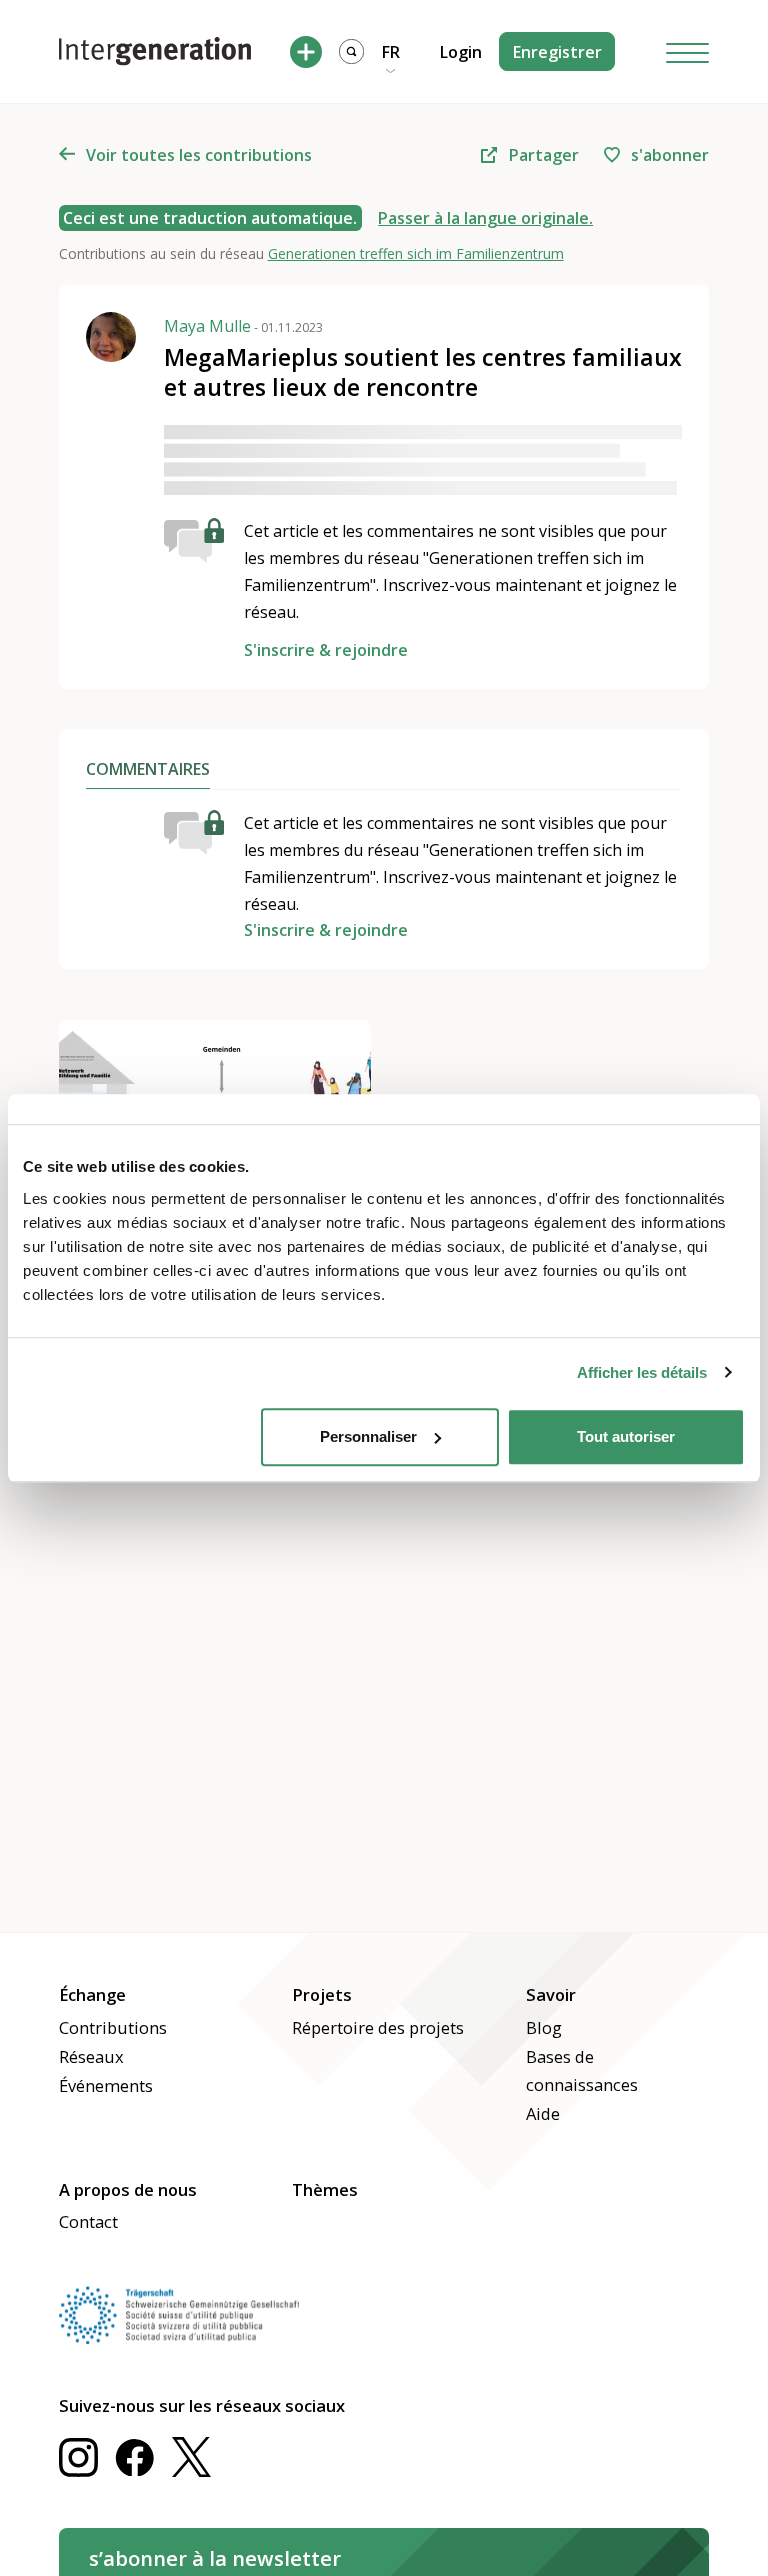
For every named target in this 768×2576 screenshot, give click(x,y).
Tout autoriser (626, 1436)
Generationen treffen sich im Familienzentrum (416, 253)
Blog (544, 2027)
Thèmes (325, 2189)
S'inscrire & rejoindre (326, 650)
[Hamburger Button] (688, 51)
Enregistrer (557, 52)
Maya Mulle (243, 325)
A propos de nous (128, 2189)
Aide (543, 2113)
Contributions (113, 2027)
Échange (92, 1994)
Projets (322, 1994)
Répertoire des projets (378, 2027)
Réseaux (91, 2056)
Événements (106, 2085)
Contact (88, 2221)
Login (461, 52)
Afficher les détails (642, 1372)
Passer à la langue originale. (485, 218)
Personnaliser (368, 1436)
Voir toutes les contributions (199, 155)
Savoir (551, 1994)
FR (391, 52)
